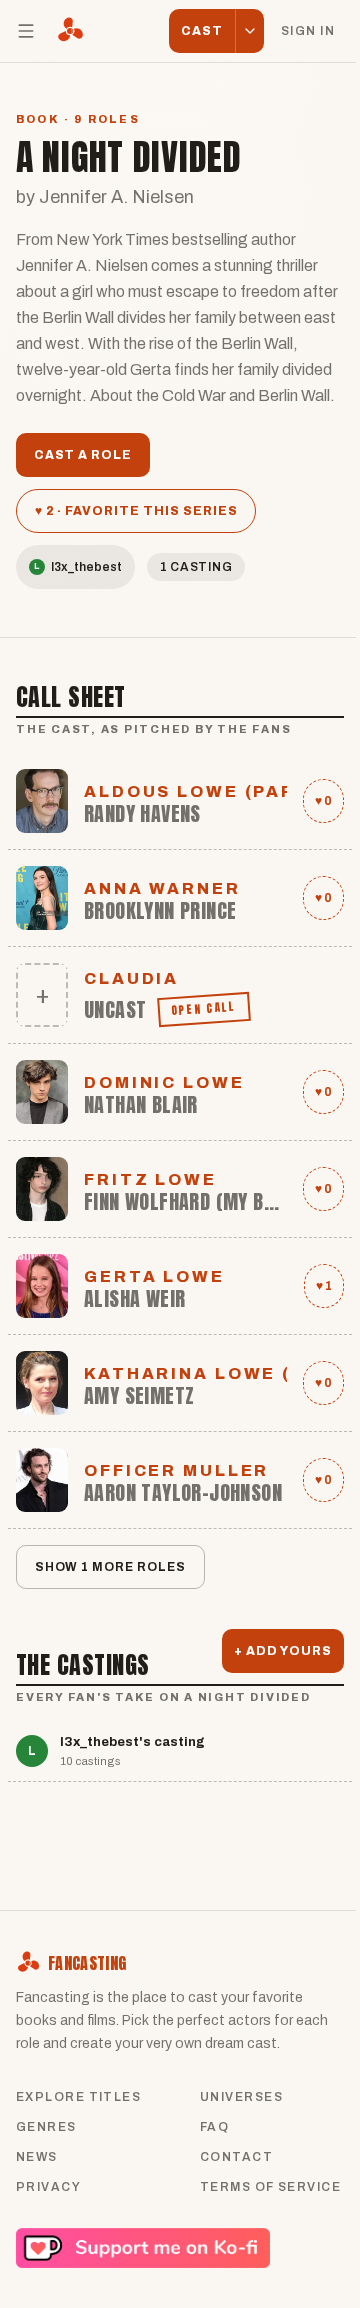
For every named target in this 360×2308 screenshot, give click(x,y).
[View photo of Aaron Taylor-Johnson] (42, 1480)
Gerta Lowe (154, 1276)
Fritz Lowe (150, 1179)
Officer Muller (176, 1470)
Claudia (131, 978)
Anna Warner (162, 888)
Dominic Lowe (164, 1082)
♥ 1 (324, 1286)
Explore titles (78, 2097)
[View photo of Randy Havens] (42, 801)
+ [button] (42, 995)
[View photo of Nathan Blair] (42, 1092)
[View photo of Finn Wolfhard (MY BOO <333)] (42, 1189)
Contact (236, 2157)
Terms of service (270, 2187)
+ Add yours (283, 1651)
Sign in (308, 31)
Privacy (48, 2187)
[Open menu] (26, 31)
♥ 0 (323, 801)
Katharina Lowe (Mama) (185, 1373)
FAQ (214, 2127)
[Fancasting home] (70, 31)
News (37, 2157)
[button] (249, 31)
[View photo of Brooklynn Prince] (42, 898)
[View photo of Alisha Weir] (42, 1286)
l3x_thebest (78, 567)
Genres (46, 2127)
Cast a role (83, 455)
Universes (241, 2097)
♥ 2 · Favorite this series (136, 511)
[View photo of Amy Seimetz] (42, 1383)
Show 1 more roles (110, 1567)
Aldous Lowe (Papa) (185, 791)
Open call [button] (204, 1009)
